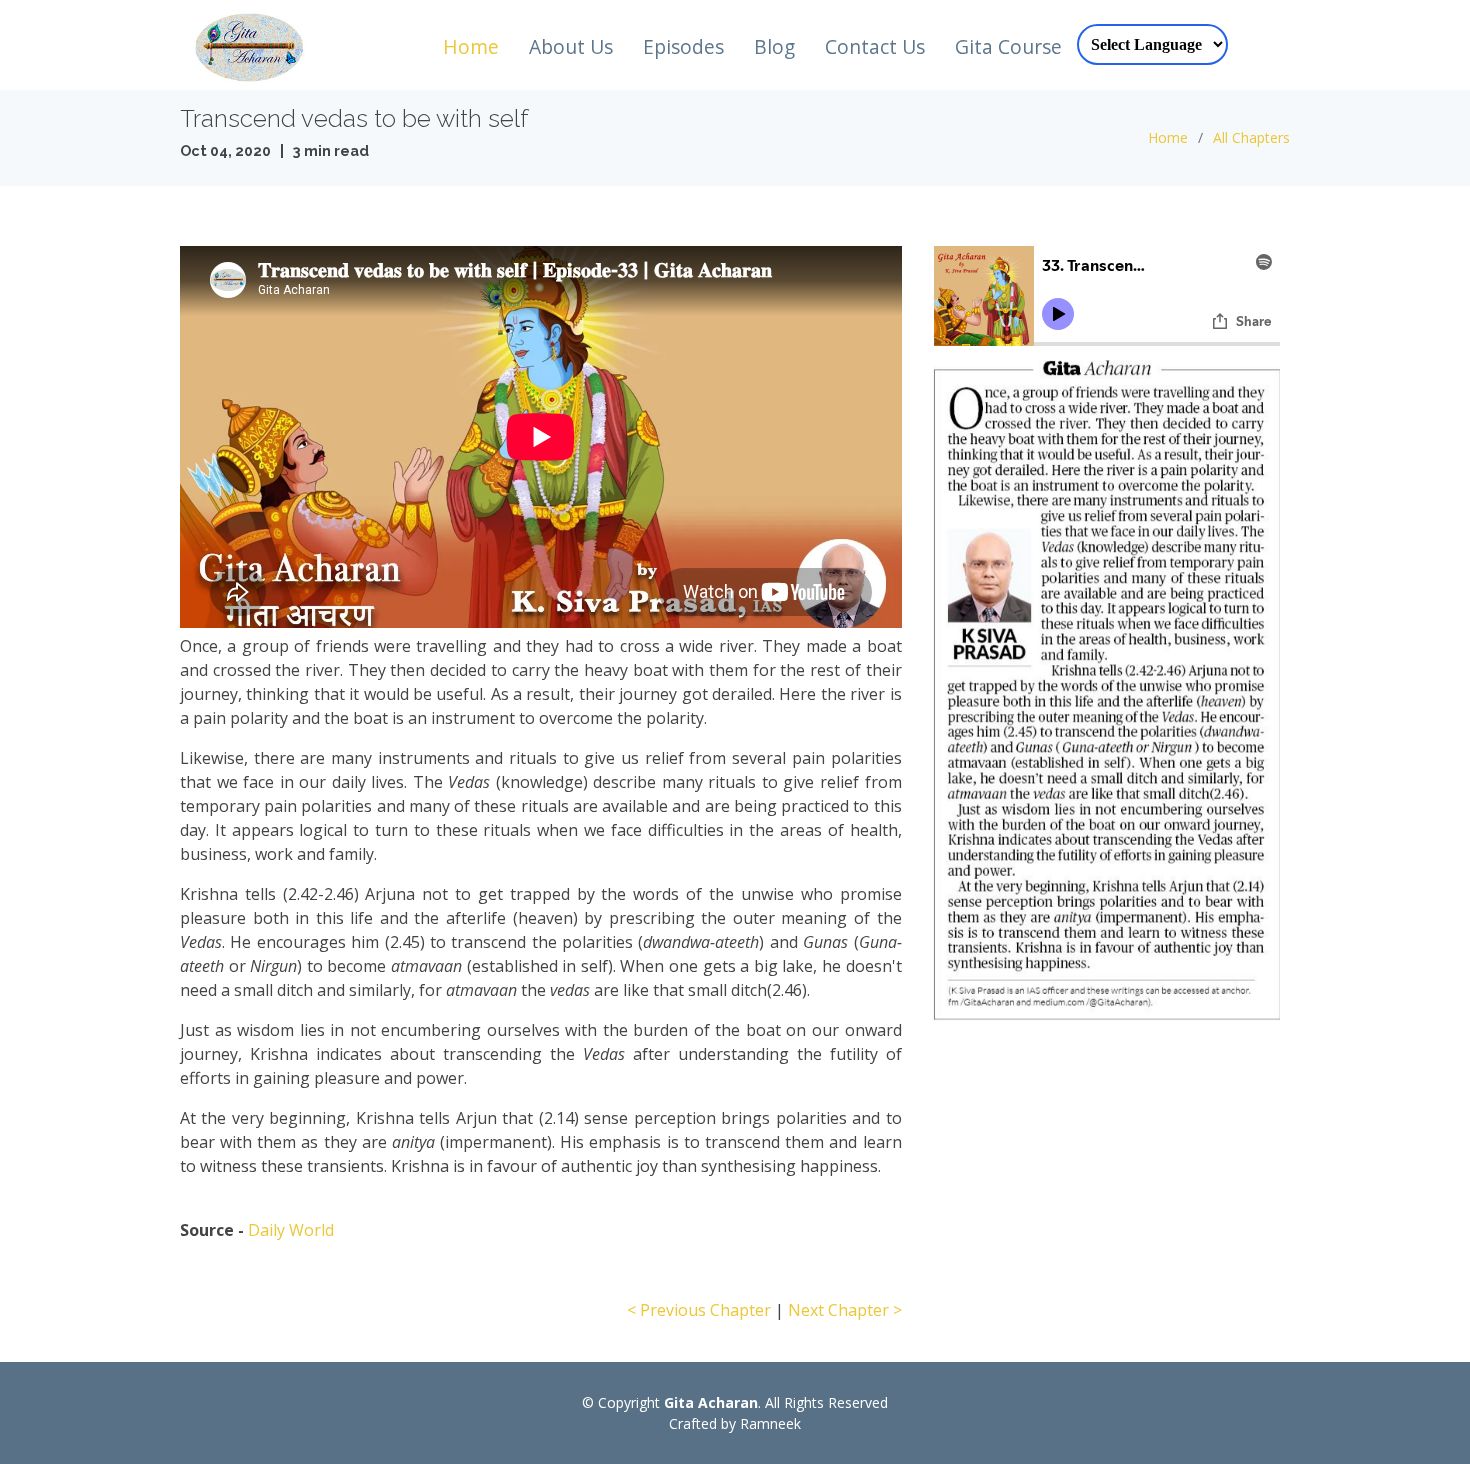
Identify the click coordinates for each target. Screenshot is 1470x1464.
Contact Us (875, 46)
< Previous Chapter (699, 1310)
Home (471, 46)
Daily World (291, 1230)
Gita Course (1008, 46)
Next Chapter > (845, 1310)
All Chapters (1251, 137)
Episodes (683, 46)
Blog (774, 46)
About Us (571, 46)
